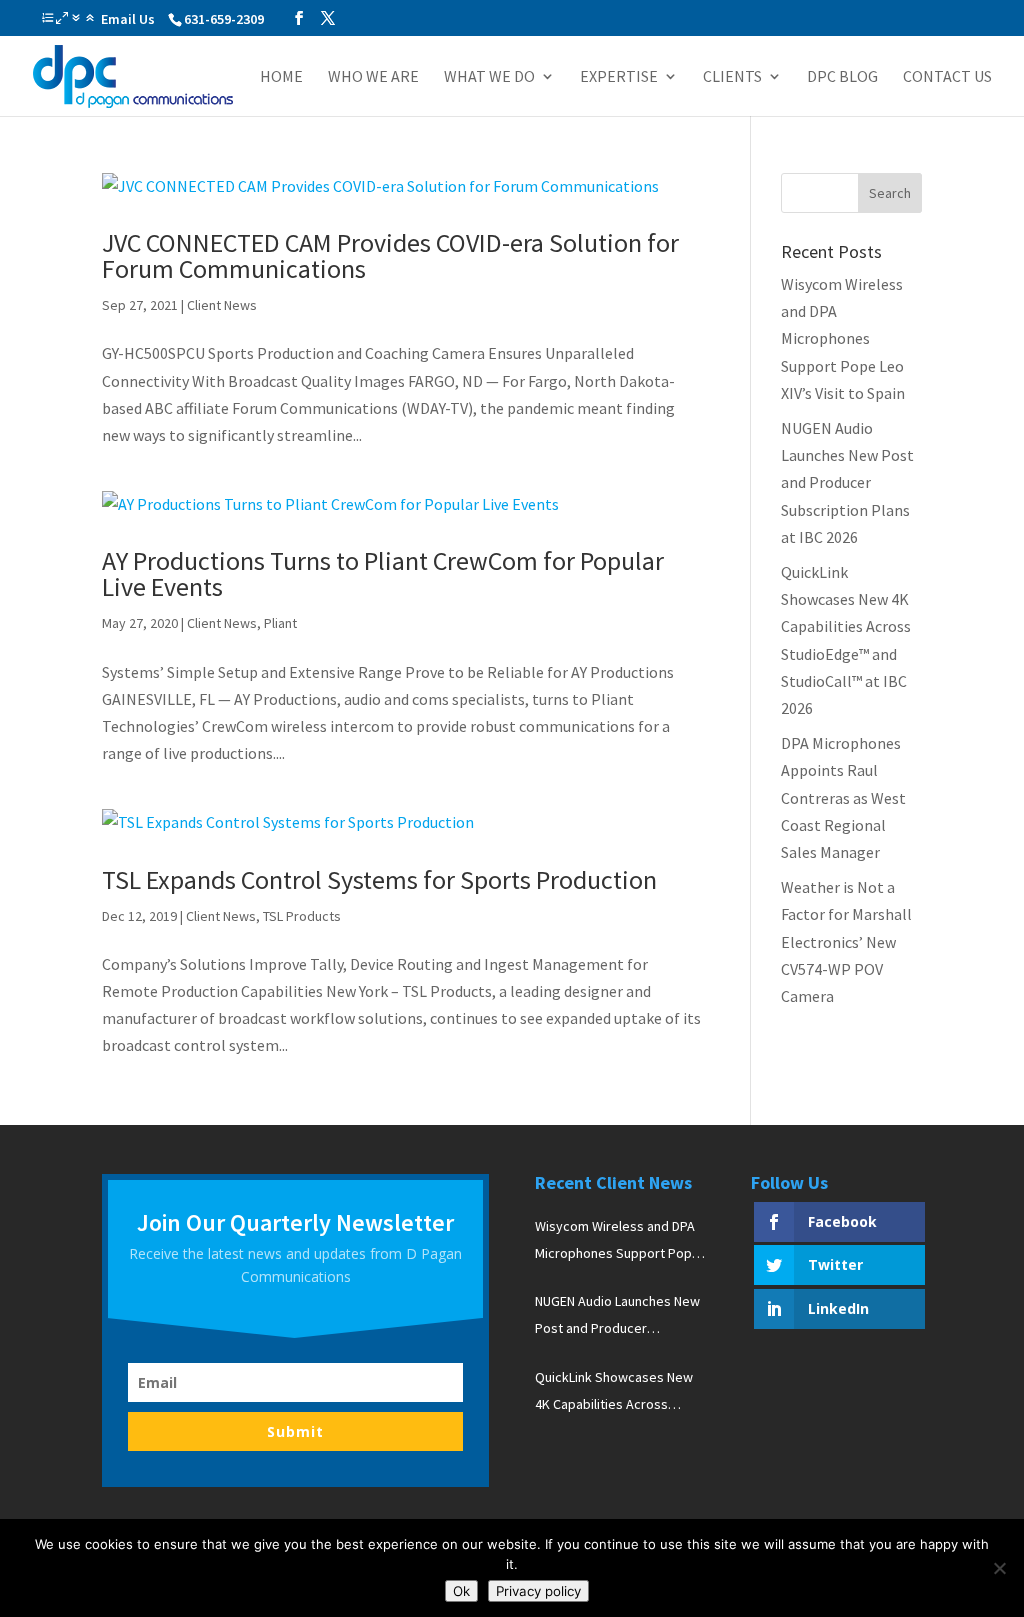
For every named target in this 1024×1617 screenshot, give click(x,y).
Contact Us (947, 77)
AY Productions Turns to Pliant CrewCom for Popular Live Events (383, 573)
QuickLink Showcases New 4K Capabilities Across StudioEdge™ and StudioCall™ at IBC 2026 (614, 1393)
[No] (999, 1568)
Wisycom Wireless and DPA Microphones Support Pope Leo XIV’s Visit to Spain (843, 338)
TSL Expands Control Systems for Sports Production (379, 879)
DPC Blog (842, 77)
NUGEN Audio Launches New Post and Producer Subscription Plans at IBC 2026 (847, 482)
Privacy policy (538, 1591)
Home (281, 77)
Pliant (280, 623)
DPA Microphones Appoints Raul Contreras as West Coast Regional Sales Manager (843, 797)
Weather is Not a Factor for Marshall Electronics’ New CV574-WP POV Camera (846, 941)
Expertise (619, 77)
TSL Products (302, 916)
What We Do (489, 77)
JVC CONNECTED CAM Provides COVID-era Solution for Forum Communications (390, 255)
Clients (732, 77)
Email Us (128, 19)
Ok (461, 1591)
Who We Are (373, 77)
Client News (222, 305)
